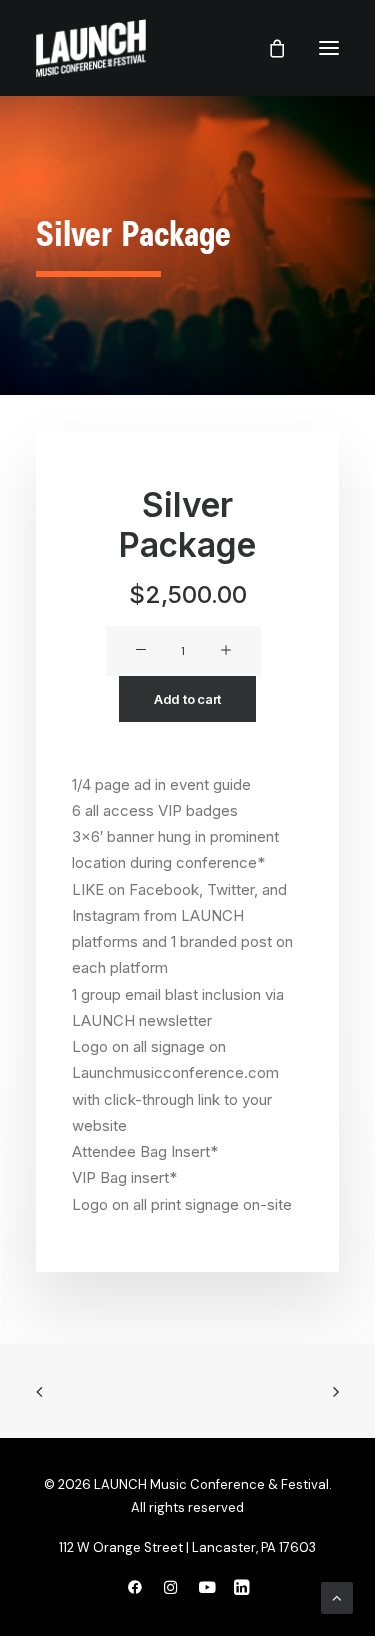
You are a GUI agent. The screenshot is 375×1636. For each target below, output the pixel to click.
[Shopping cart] (268, 48)
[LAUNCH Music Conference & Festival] (91, 48)
